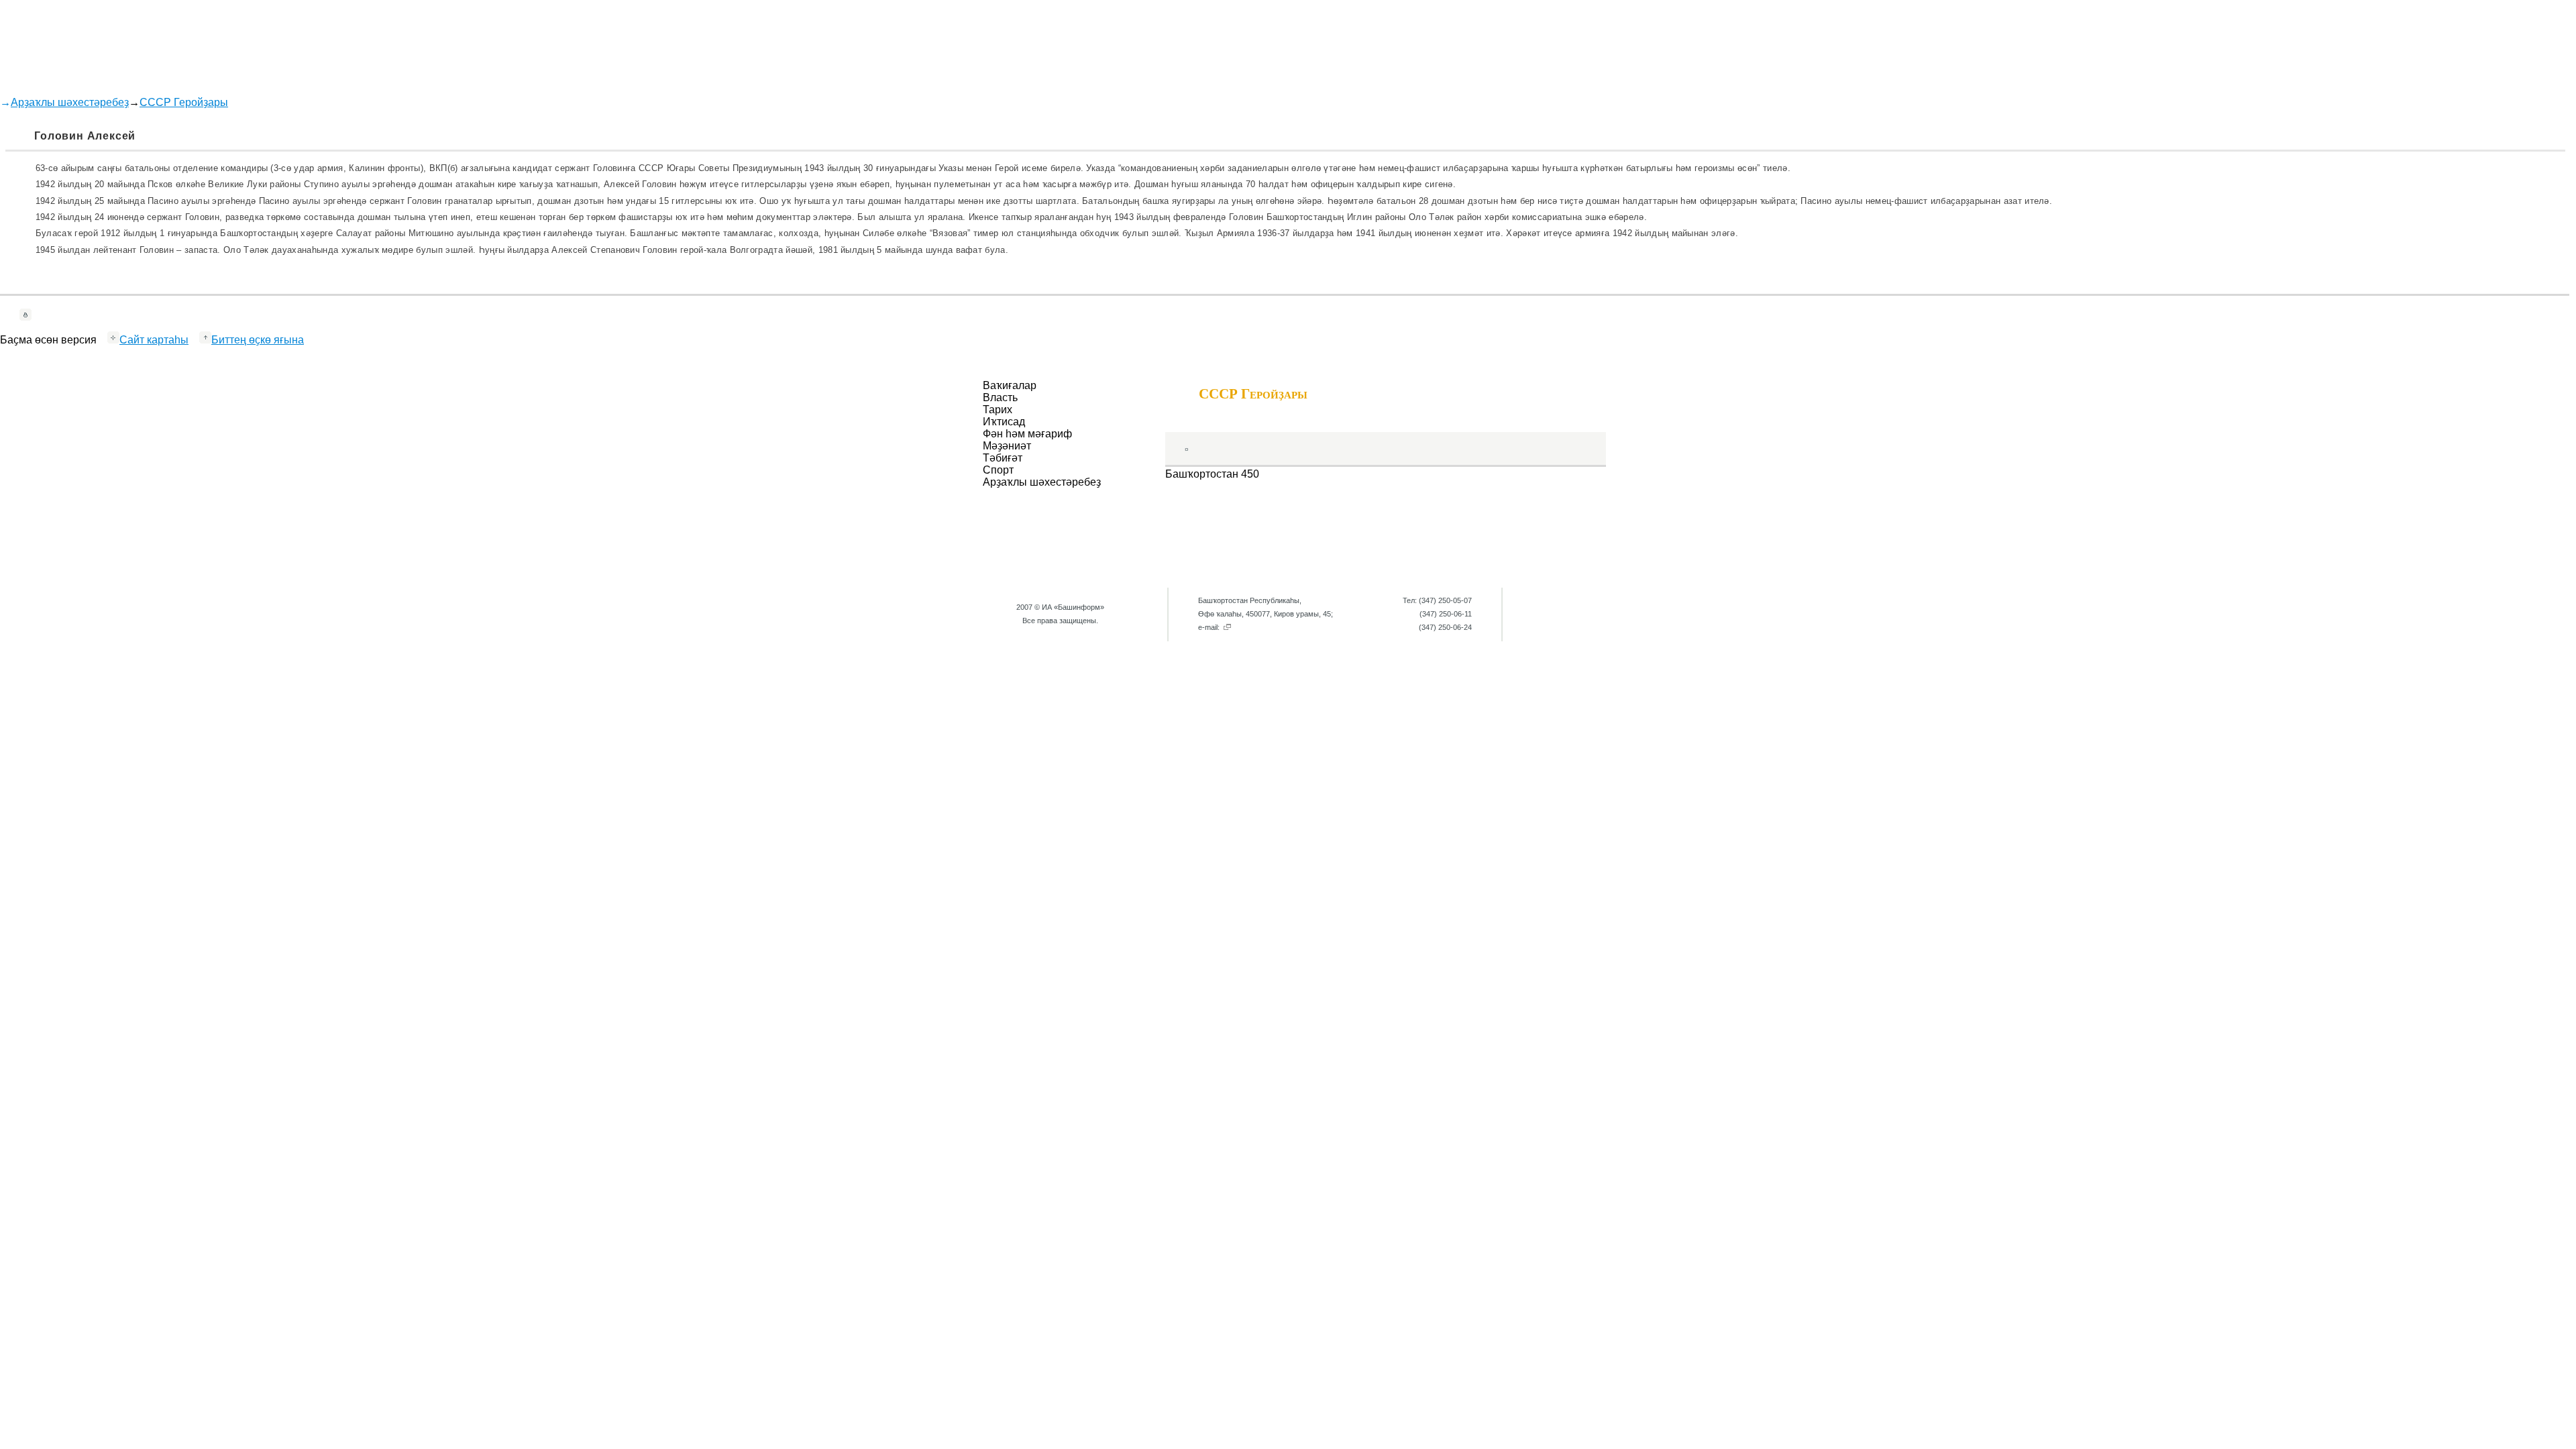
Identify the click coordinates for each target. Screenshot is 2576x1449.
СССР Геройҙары (184, 102)
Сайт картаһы (154, 340)
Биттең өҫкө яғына (258, 340)
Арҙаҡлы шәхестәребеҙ (70, 102)
